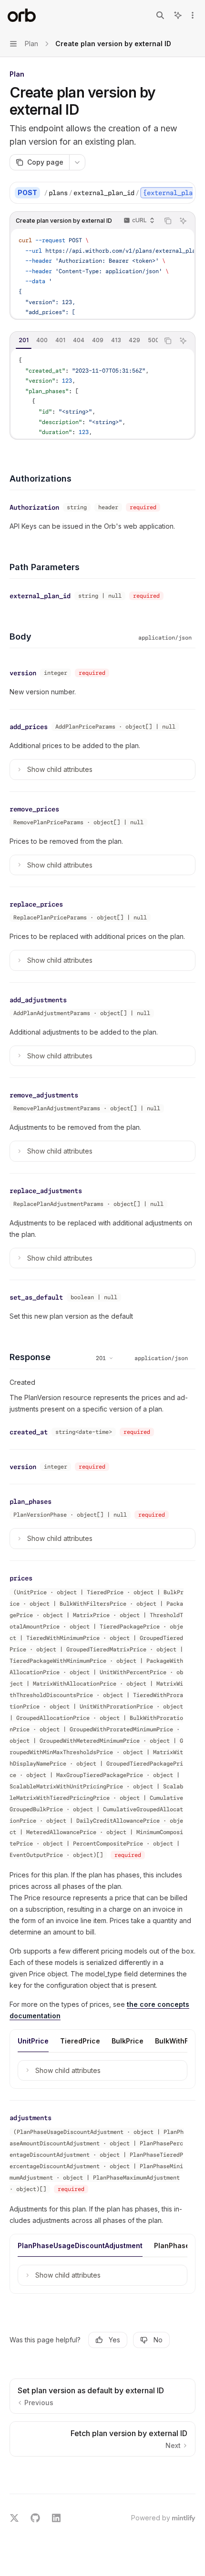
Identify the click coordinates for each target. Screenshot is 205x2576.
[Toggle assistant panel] (178, 15)
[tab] (24, 340)
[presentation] (118, 193)
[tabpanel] (102, 394)
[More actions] (193, 15)
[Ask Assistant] (183, 221)
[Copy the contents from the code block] (168, 221)
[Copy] (184, 193)
